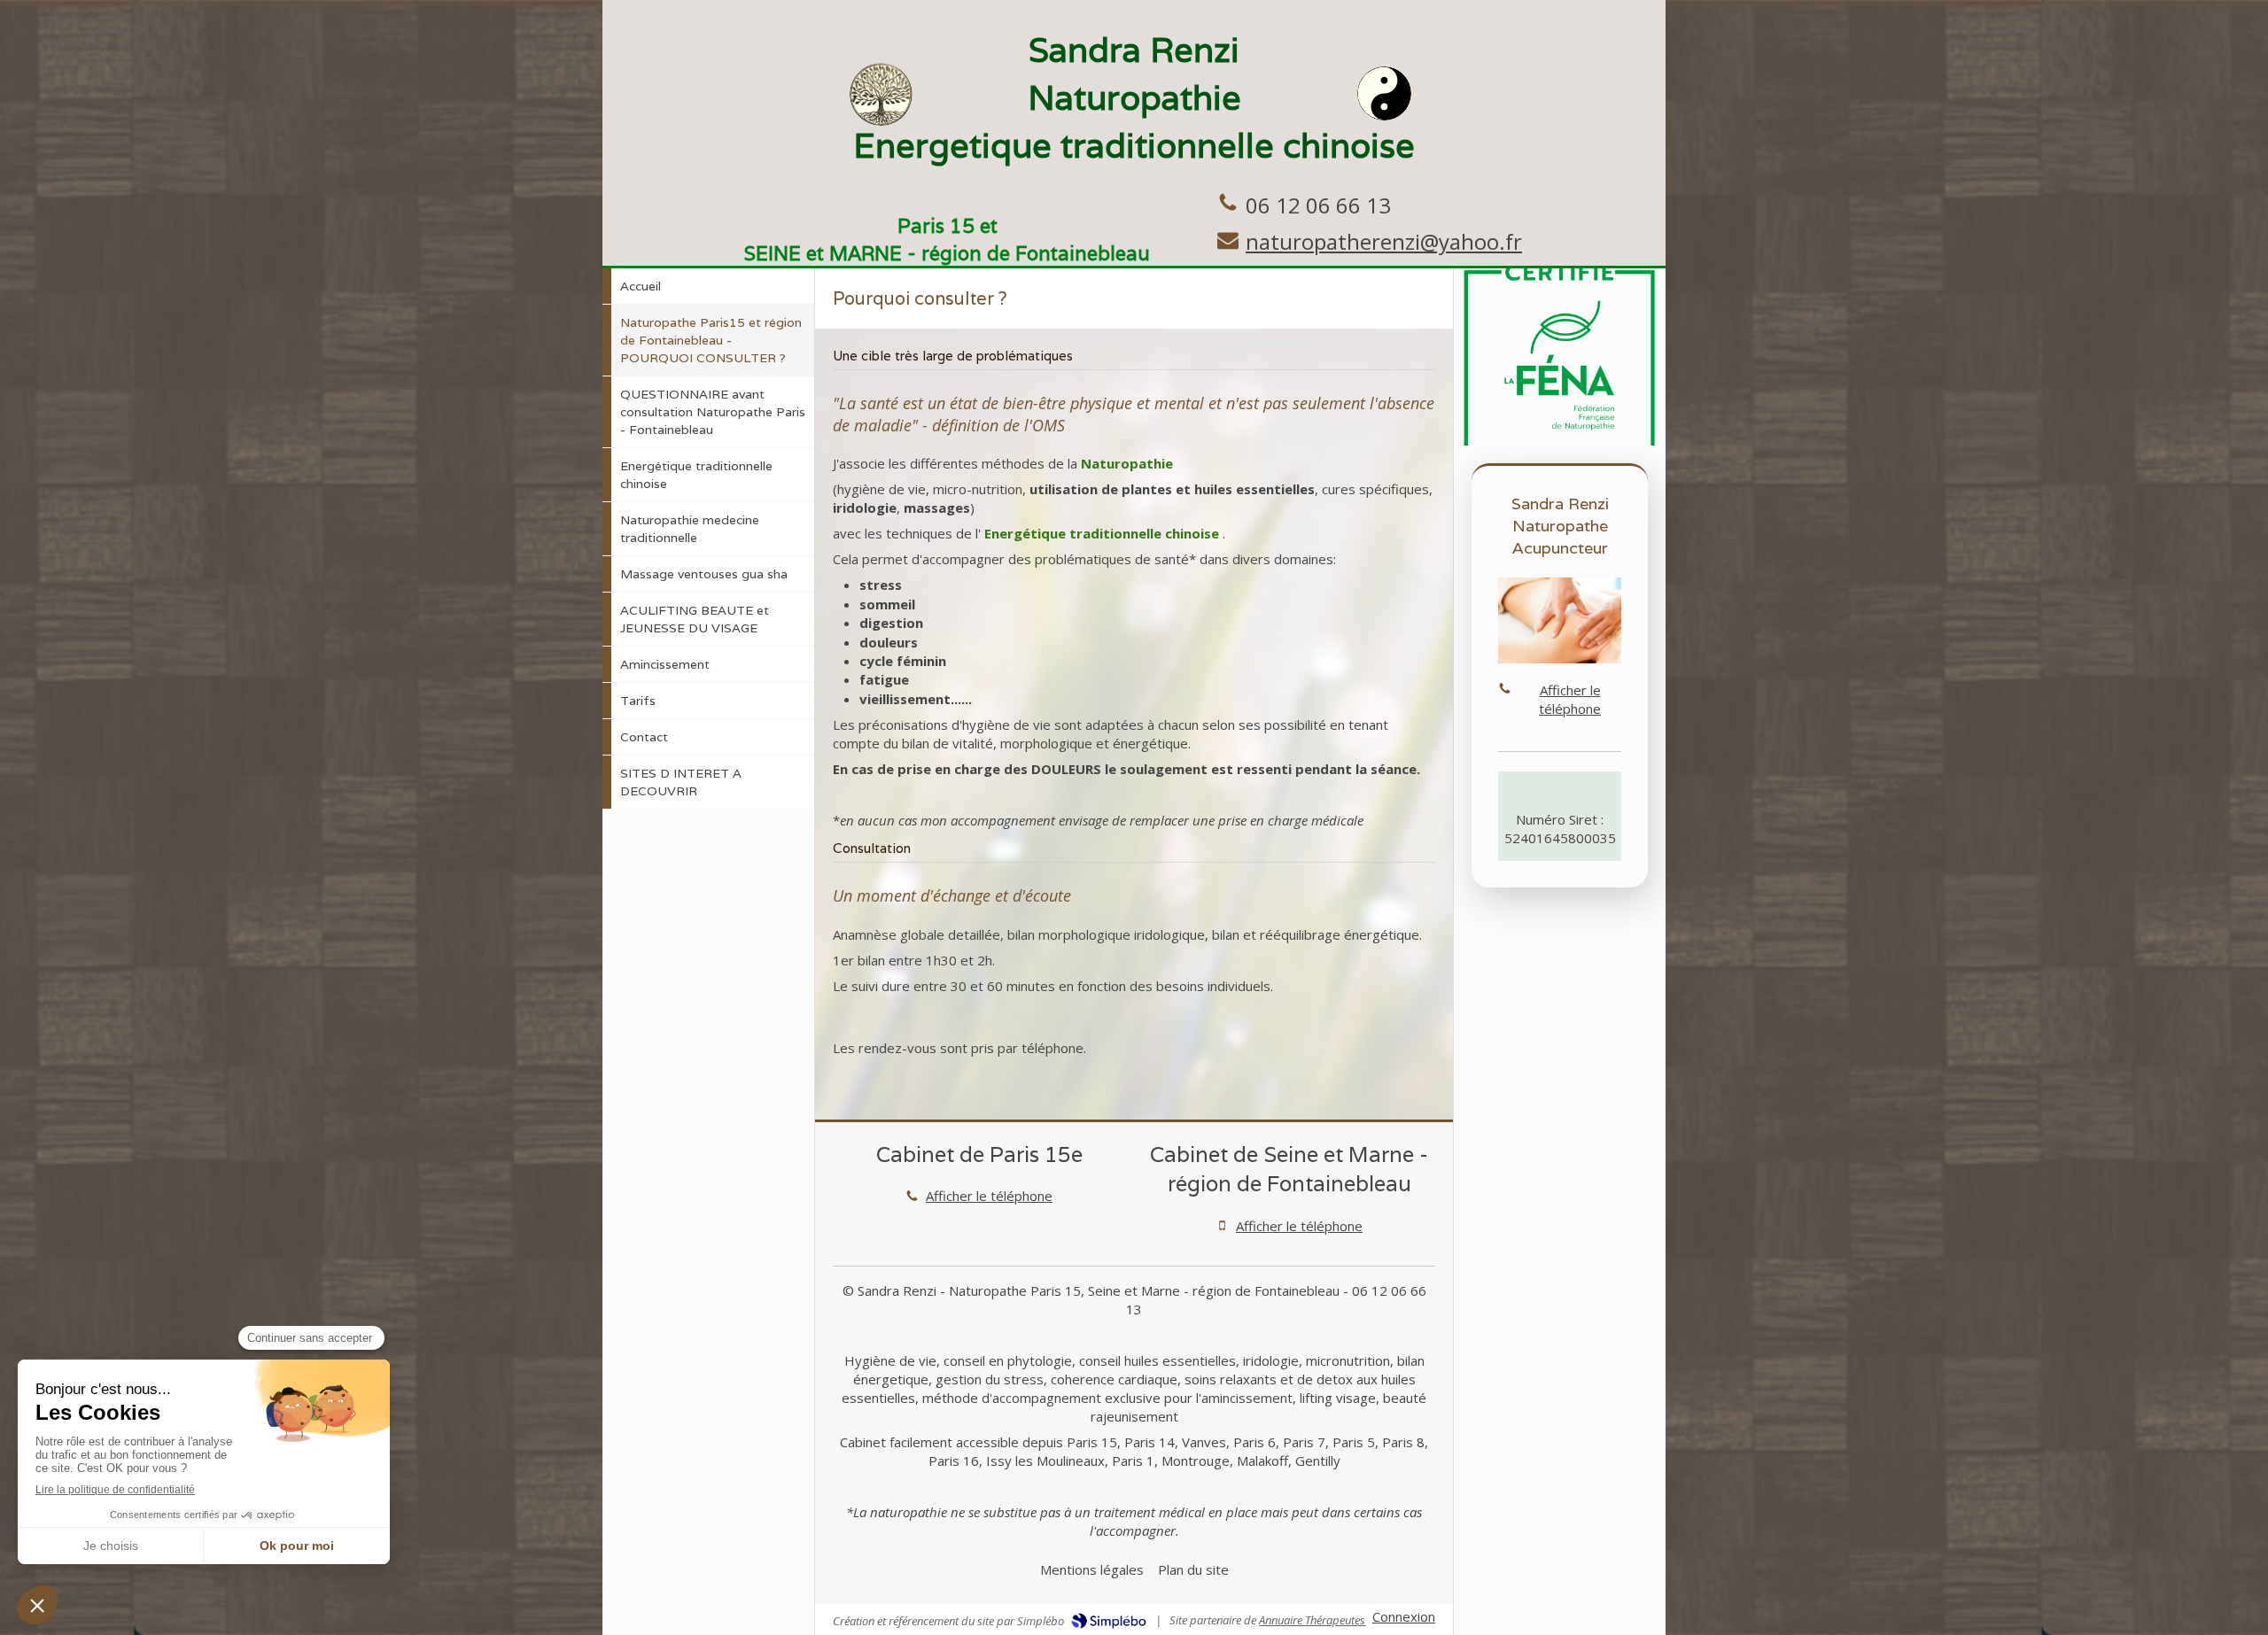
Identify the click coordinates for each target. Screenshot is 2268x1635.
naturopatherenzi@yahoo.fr (1384, 241)
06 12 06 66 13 (1318, 205)
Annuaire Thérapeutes (1312, 1620)
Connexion (1404, 1616)
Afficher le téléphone (989, 1196)
